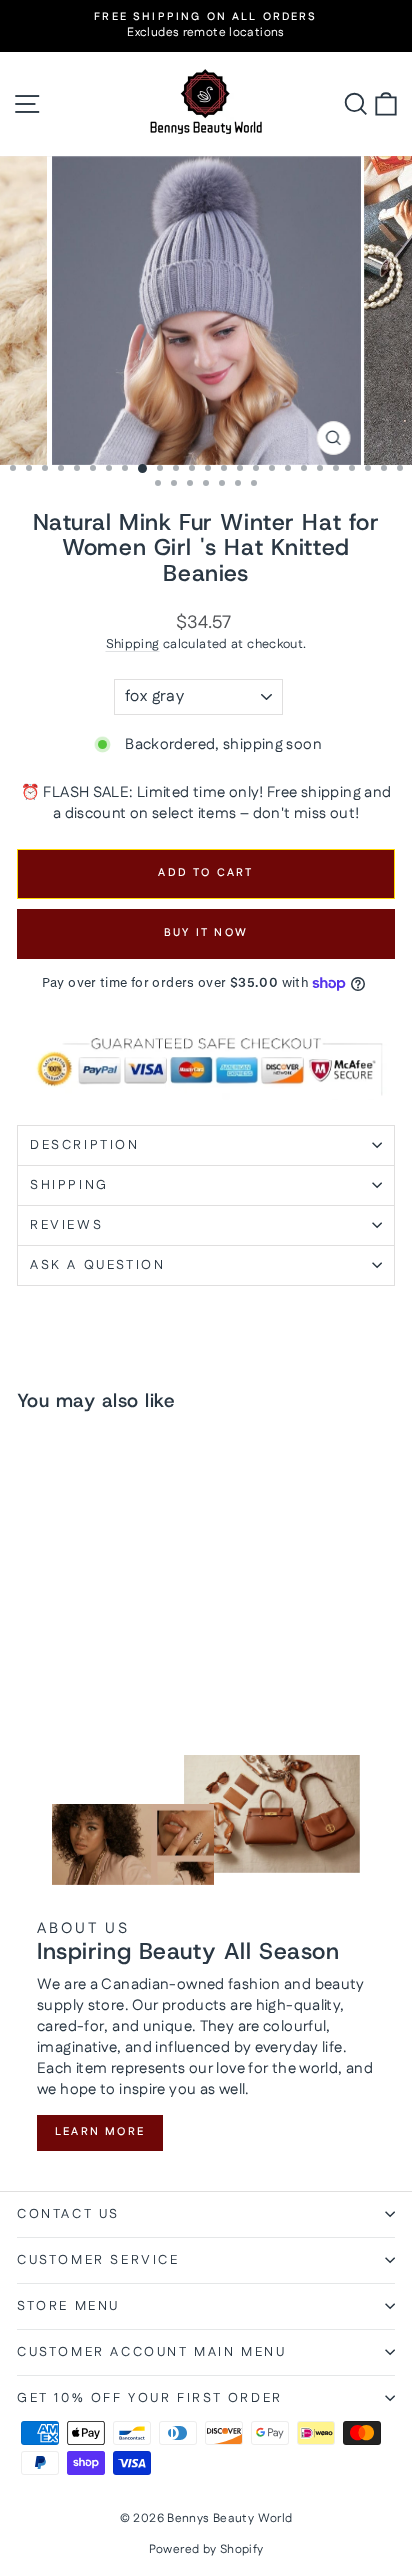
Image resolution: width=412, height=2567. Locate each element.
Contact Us (68, 2214)
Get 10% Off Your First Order (150, 2398)
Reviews (66, 1225)
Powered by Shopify (206, 2549)
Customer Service (98, 2260)
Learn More (100, 2132)
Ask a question (97, 1265)
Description (85, 1145)
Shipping (133, 644)
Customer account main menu (152, 2352)
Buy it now (206, 933)
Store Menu (68, 2306)
